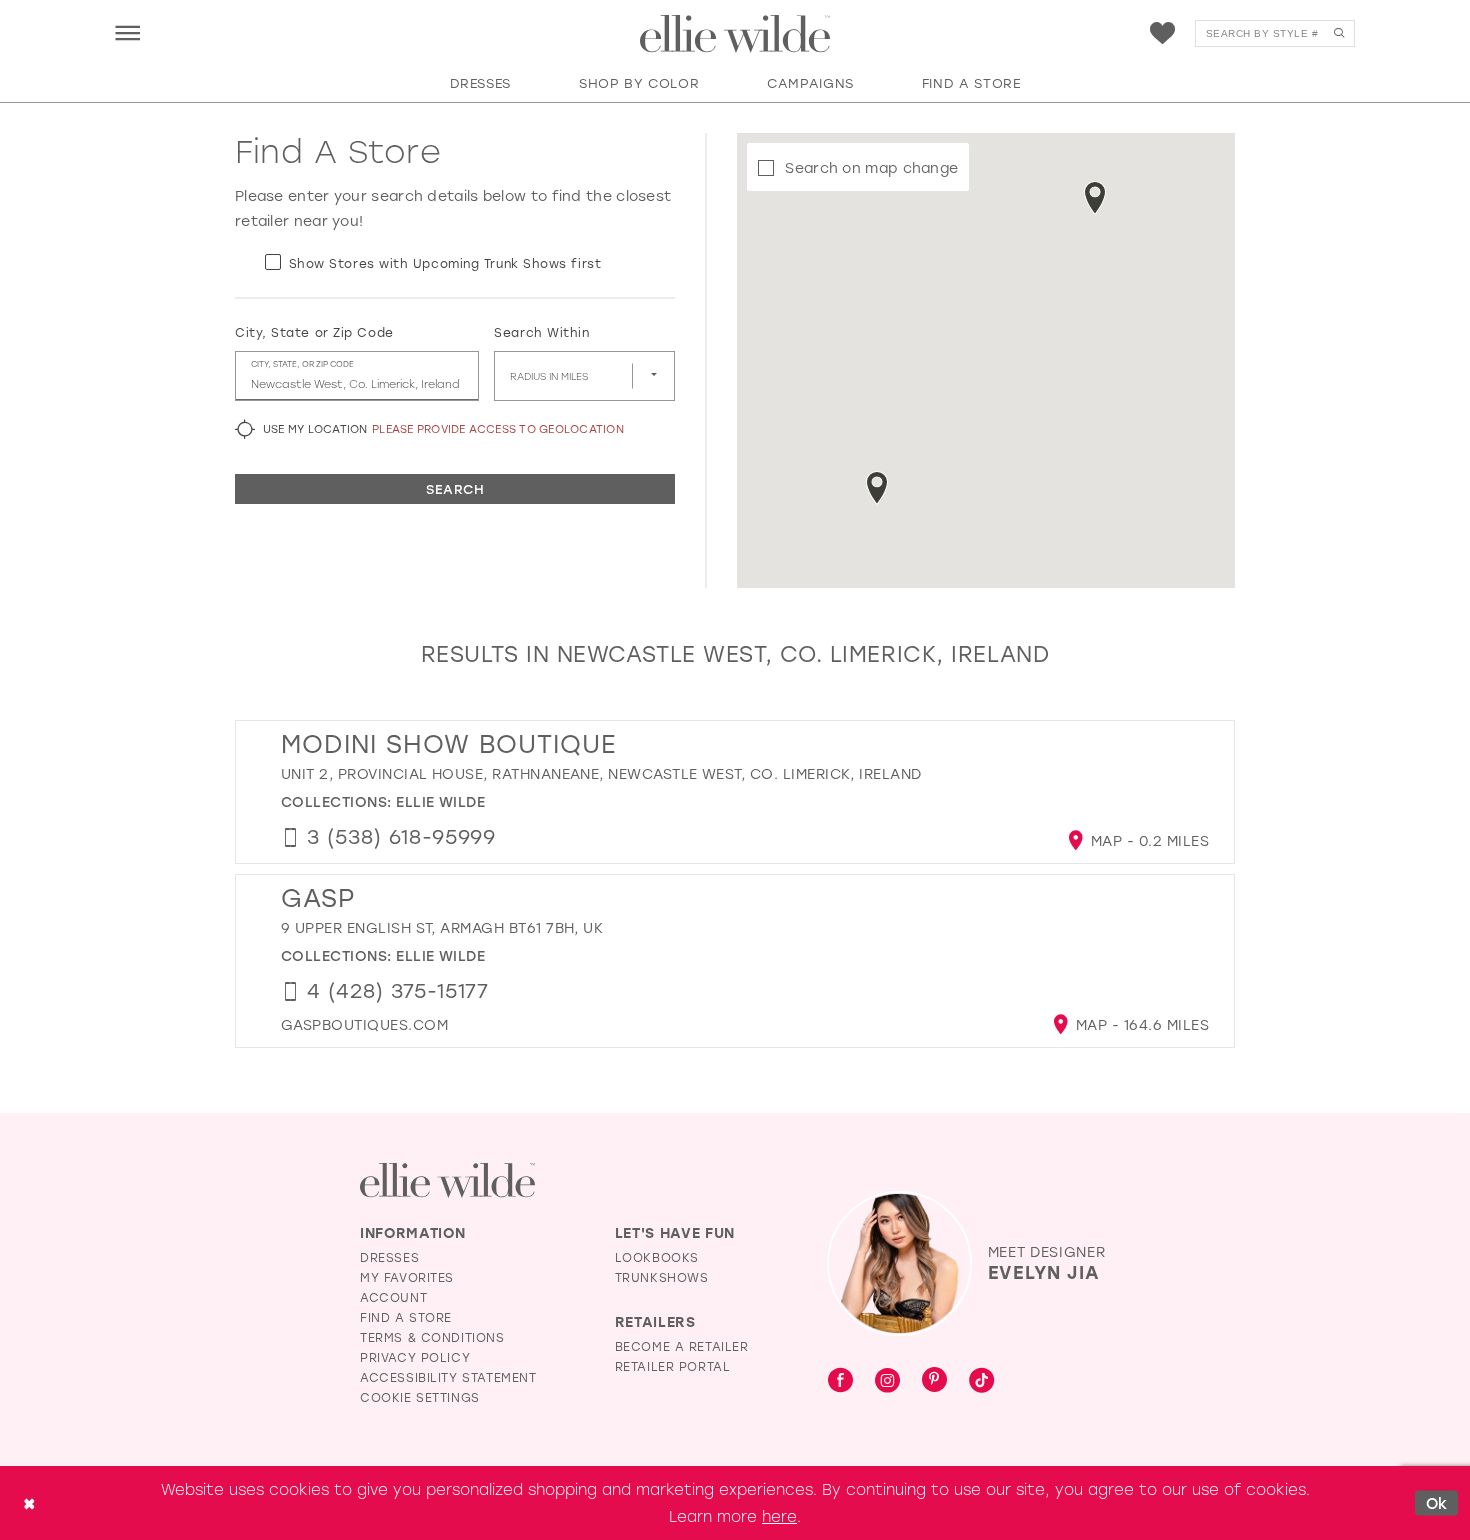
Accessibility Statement (448, 1377)
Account (393, 1297)
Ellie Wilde (440, 801)
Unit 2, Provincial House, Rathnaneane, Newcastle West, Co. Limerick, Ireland (601, 773)
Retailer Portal (673, 1366)
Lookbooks (657, 1257)
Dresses (389, 1257)
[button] (127, 32)
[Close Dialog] (29, 1503)
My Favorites (407, 1277)
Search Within (541, 332)
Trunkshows (662, 1277)
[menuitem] (127, 32)
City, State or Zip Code (314, 332)
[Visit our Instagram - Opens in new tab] (887, 1381)
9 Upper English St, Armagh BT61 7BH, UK (442, 927)
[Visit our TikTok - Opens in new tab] (981, 1381)
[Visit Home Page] (735, 34)
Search (455, 488)
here (779, 1516)
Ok (1437, 1503)
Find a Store (406, 1317)
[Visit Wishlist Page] (1162, 33)
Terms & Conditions (432, 1337)
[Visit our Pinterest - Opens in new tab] (934, 1381)
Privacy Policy (415, 1357)
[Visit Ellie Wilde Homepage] (447, 1180)
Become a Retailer (682, 1346)
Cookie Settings (420, 1397)
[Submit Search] (1338, 33)
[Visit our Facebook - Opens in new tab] (840, 1381)
